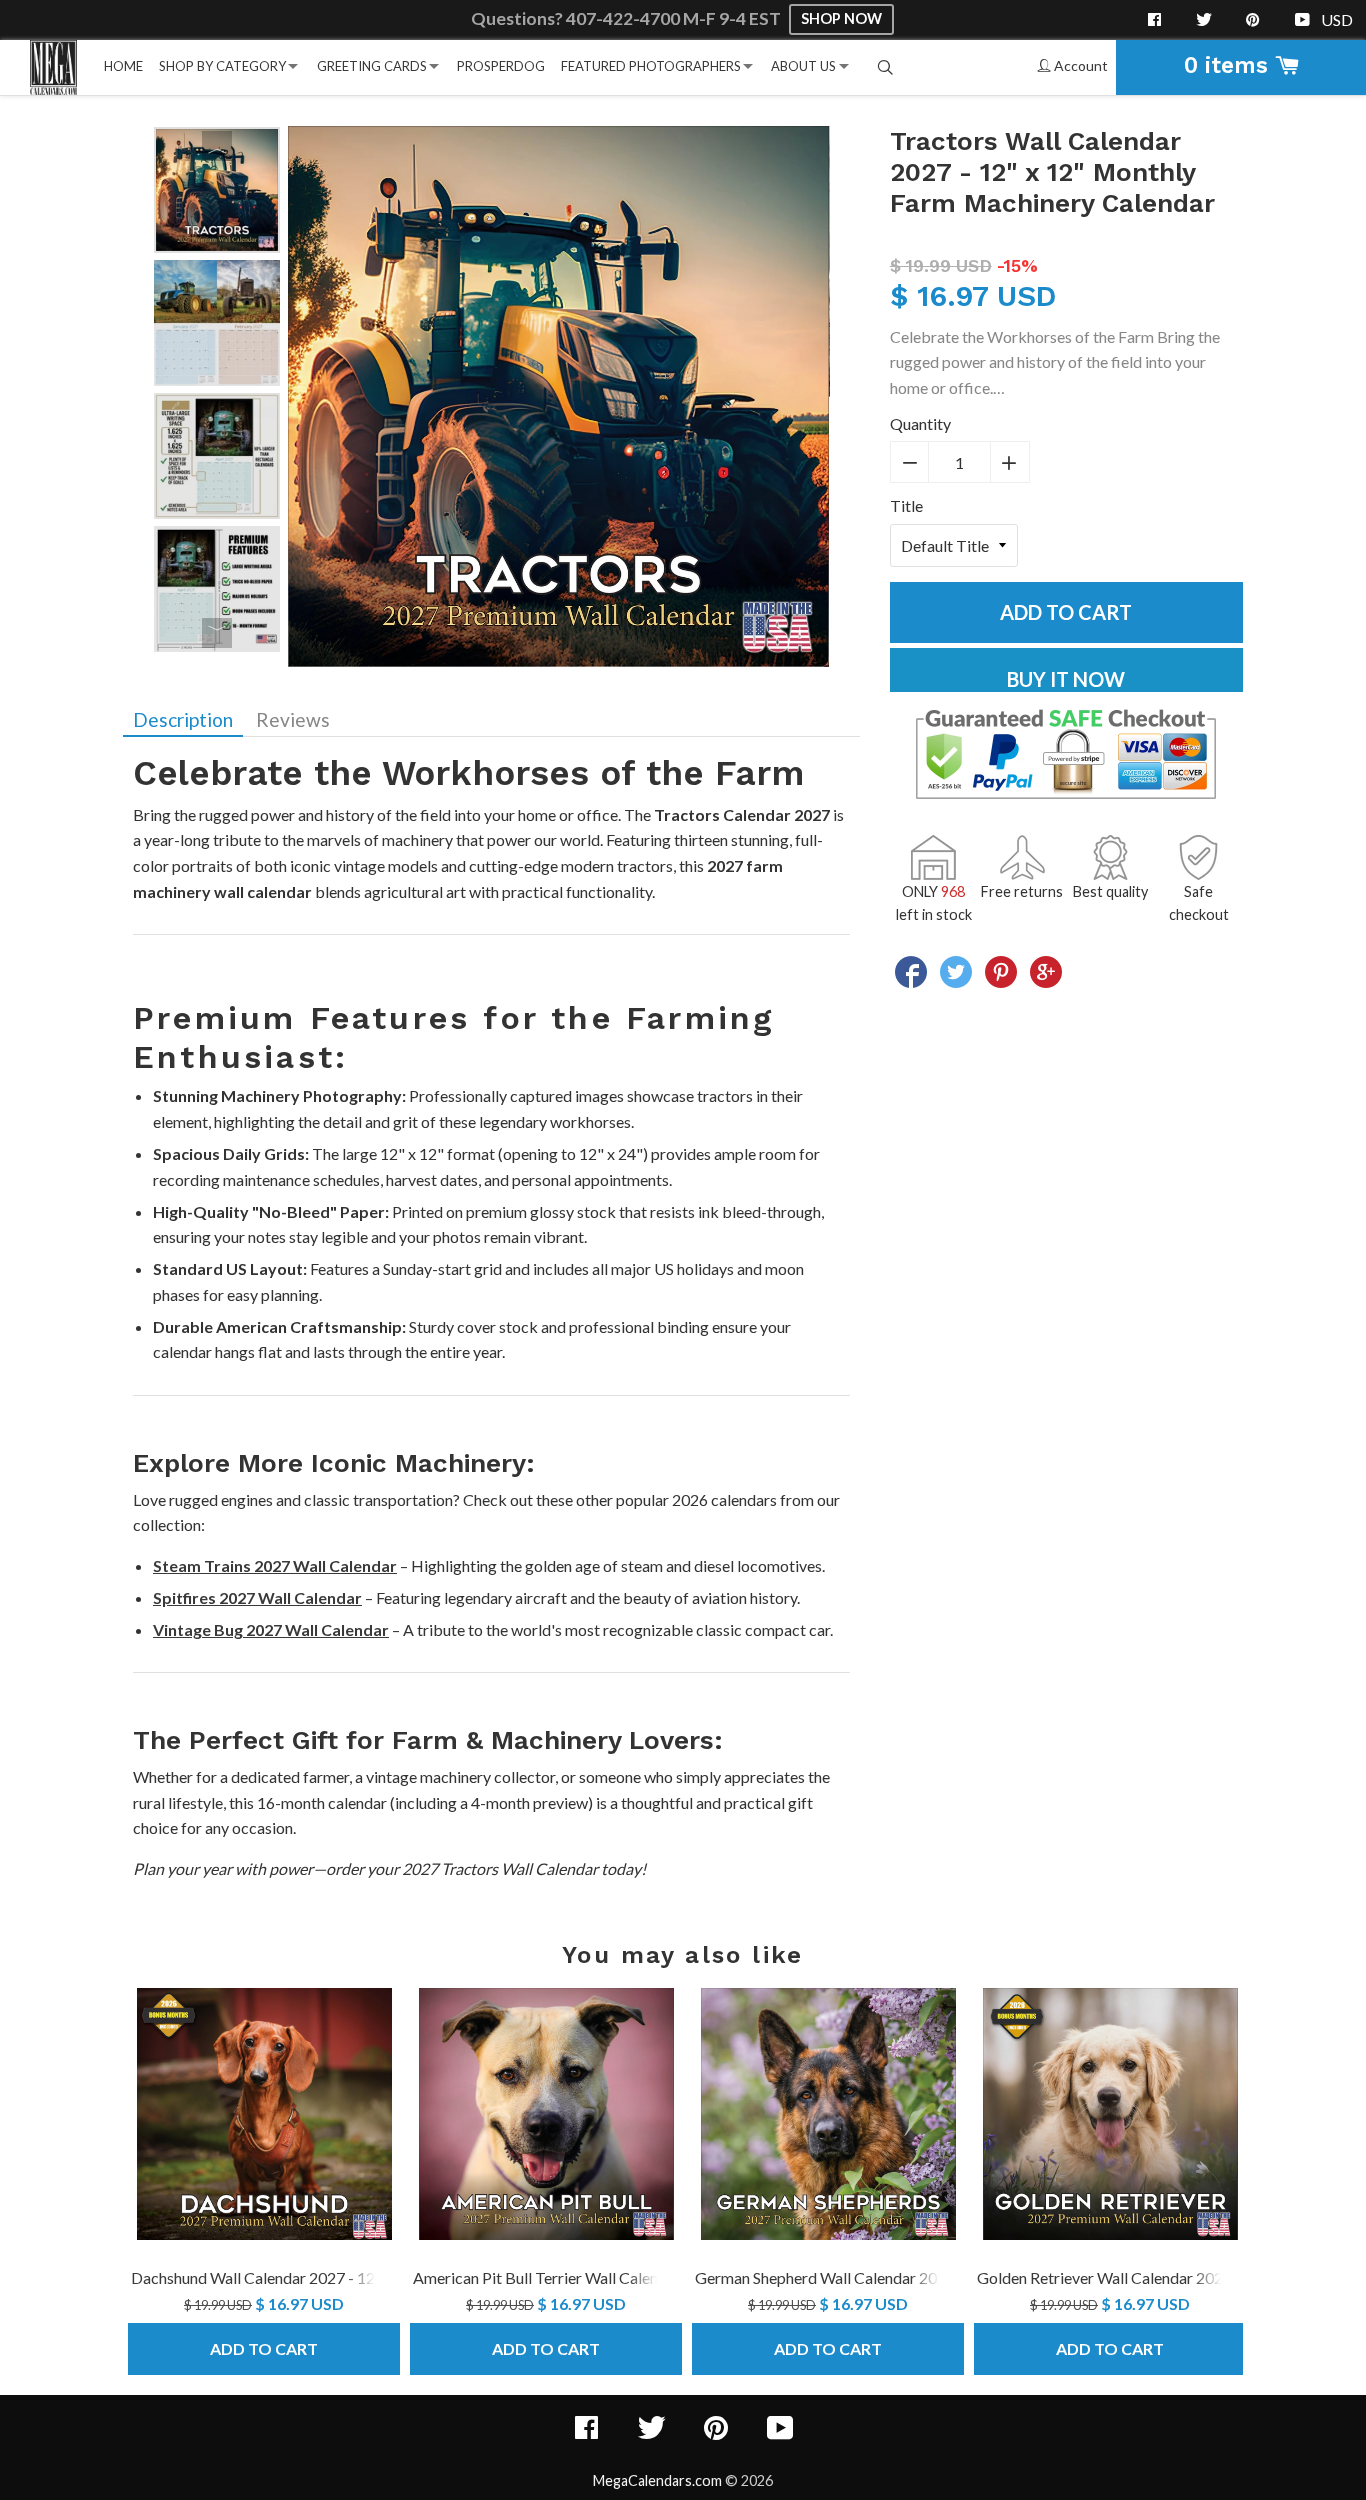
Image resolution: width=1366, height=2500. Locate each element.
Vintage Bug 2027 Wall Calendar (271, 1629)
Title (906, 505)
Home (123, 66)
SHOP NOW (841, 18)
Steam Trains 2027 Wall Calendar (275, 1565)
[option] (217, 190)
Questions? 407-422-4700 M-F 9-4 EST (627, 18)
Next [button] (217, 633)
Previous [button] (217, 146)
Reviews (293, 719)
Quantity (920, 423)
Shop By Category (222, 66)
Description (183, 719)
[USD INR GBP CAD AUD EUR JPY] (1338, 20)
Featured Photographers (651, 66)
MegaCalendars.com (657, 2480)
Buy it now (1066, 679)
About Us (803, 66)
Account (1079, 65)
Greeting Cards (372, 66)
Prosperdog (501, 66)
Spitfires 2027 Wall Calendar (257, 1597)
